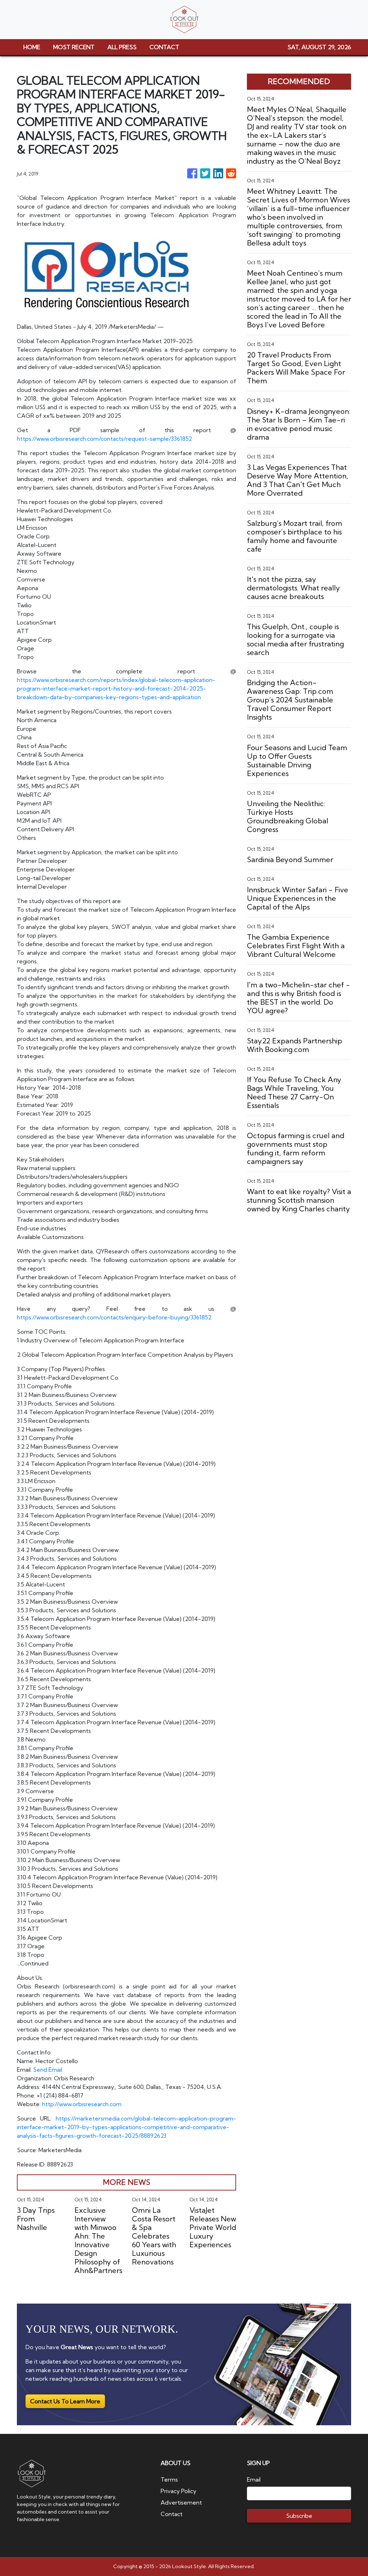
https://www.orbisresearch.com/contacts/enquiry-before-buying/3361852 (114, 1317)
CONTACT (164, 47)
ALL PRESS (122, 47)
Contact (172, 2514)
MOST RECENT (74, 47)
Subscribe (299, 2516)
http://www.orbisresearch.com (82, 2104)
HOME (32, 47)
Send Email (48, 2070)
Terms (169, 2479)
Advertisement (181, 2502)
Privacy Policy (178, 2491)
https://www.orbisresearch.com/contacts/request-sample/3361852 (104, 439)
